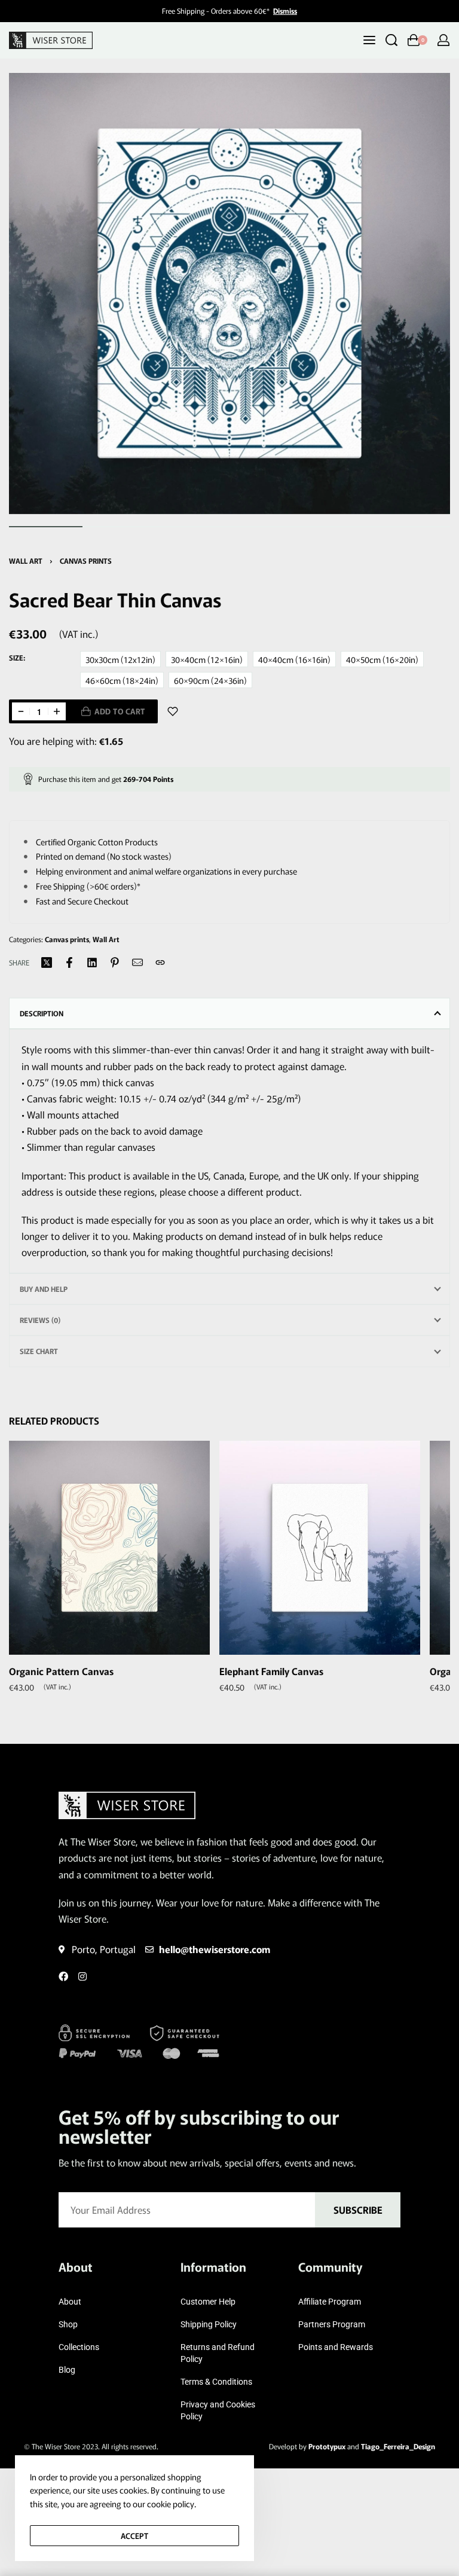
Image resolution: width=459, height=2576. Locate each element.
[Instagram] (82, 1976)
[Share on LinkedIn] (92, 962)
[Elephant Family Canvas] (320, 1548)
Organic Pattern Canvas (61, 1671)
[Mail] (137, 962)
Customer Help (208, 2302)
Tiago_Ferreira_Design (398, 2446)
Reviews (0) (40, 1320)
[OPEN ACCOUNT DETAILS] (443, 40)
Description (42, 1013)
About (70, 2302)
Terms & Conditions (216, 2382)
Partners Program (332, 2324)
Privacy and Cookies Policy (218, 2410)
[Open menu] (369, 40)
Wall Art (26, 560)
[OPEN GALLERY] (229, 294)
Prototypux (327, 2446)
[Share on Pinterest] (115, 962)
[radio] (120, 659)
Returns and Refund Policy (218, 2353)
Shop (68, 2324)
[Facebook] (63, 1976)
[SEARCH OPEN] (391, 40)
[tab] (229, 1013)
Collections (79, 2347)
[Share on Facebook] (69, 962)
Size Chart (39, 1351)
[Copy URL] (160, 962)
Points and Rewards (336, 2347)
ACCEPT (134, 2536)
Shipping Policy (209, 2324)
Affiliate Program (330, 2302)
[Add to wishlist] (173, 711)
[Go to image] (46, 527)
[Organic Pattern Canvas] (109, 1548)
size (16, 658)
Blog (67, 2370)
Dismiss (285, 10)
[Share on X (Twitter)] (47, 962)
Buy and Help (44, 1289)
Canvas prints (86, 560)
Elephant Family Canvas (271, 1671)
